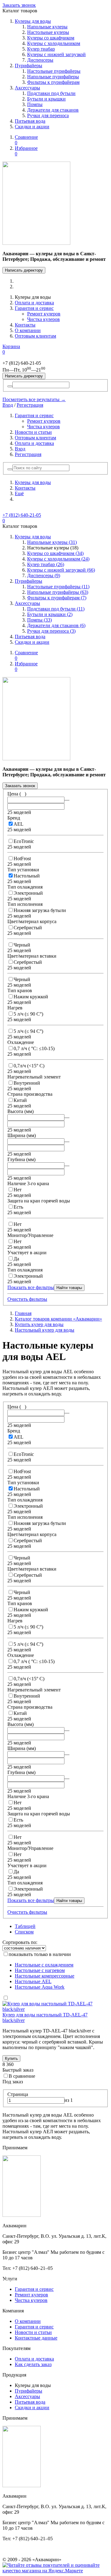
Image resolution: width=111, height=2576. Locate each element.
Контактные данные (36, 2338)
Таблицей (25, 1926)
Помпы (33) (39, 620)
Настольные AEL (33, 1981)
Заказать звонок (19, 5)
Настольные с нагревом (40, 1970)
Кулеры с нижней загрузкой (56, 54)
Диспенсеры (40, 60)
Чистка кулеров (43, 319)
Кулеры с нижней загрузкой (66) (61, 570)
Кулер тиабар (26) (46, 564)
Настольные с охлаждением (44, 1965)
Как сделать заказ (33, 2364)
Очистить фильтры (27, 1299)
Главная (23, 1313)
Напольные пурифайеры (53, 77)
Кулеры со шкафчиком (51, 38)
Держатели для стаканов (53, 110)
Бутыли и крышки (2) (50, 614)
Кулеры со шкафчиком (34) (55, 553)
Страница (18, 2094)
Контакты (25, 325)
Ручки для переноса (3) (51, 631)
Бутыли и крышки (46, 99)
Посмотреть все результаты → (34, 399)
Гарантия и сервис (34, 308)
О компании (28, 330)
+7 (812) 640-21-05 (22, 515)
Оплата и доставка (34, 303)
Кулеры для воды (33, 21)
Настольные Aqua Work (40, 1987)
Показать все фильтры (31, 1287)
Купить (11, 2058)
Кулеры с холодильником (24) (58, 559)
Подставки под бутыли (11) (56, 609)
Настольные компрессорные (45, 1976)
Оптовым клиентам (35, 336)
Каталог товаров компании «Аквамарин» (58, 1319)
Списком (24, 1932)
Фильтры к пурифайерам (53, 82)
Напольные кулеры (47, 27)
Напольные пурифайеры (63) (58, 592)
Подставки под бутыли (51, 93)
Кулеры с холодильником (54, 43)
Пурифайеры (29, 66)
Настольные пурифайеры (54, 71)
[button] (10, 469)
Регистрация (30, 405)
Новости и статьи (33, 432)
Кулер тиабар (41, 49)
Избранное (26, 151)
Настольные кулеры (48, 32)
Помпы (35, 104)
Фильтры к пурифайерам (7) (57, 598)
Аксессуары (27, 88)
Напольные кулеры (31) (52, 542)
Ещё (19, 493)
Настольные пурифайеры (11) (58, 587)
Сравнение (26, 140)
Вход (8, 405)
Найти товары (69, 1288)
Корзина (11, 349)
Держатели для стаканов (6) (56, 625)
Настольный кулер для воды (45, 1330)
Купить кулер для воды (39, 1324)
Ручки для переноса (48, 115)
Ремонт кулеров (44, 314)
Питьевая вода (30, 121)
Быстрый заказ (18, 2070)
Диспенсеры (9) (44, 575)
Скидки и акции (32, 127)
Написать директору (24, 270)
